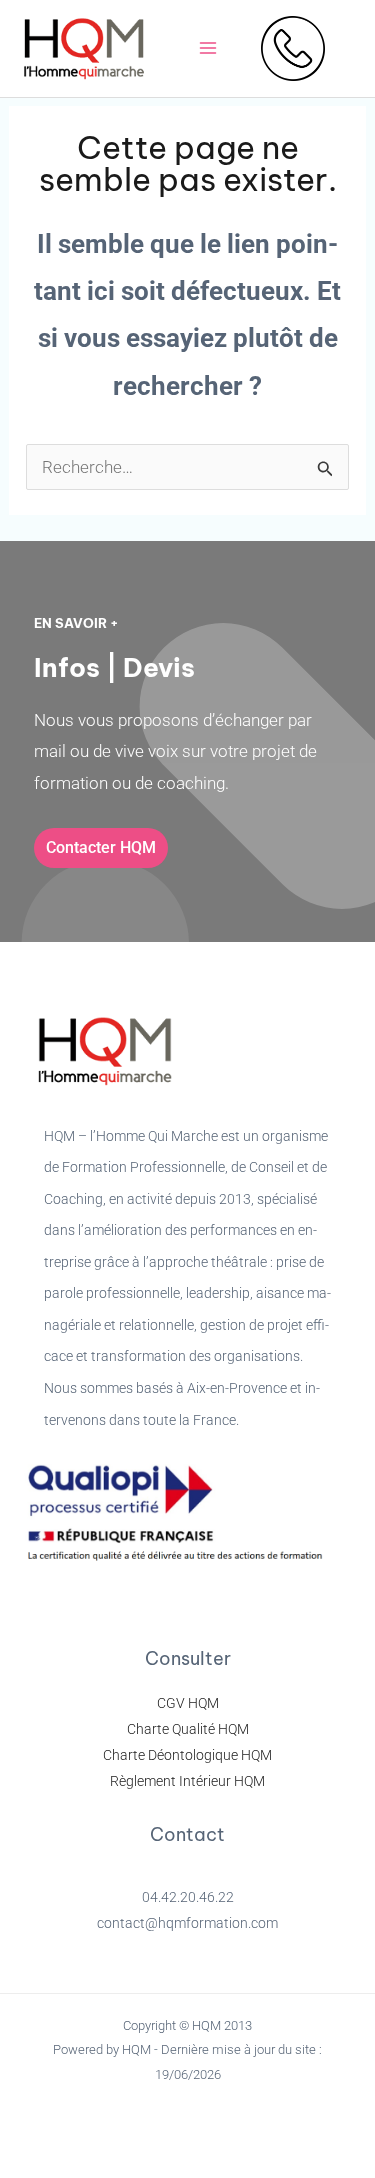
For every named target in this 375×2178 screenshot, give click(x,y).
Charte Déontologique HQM (187, 1755)
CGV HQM (188, 1703)
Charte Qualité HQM (188, 1729)
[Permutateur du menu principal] (208, 49)
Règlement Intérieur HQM (187, 1781)
